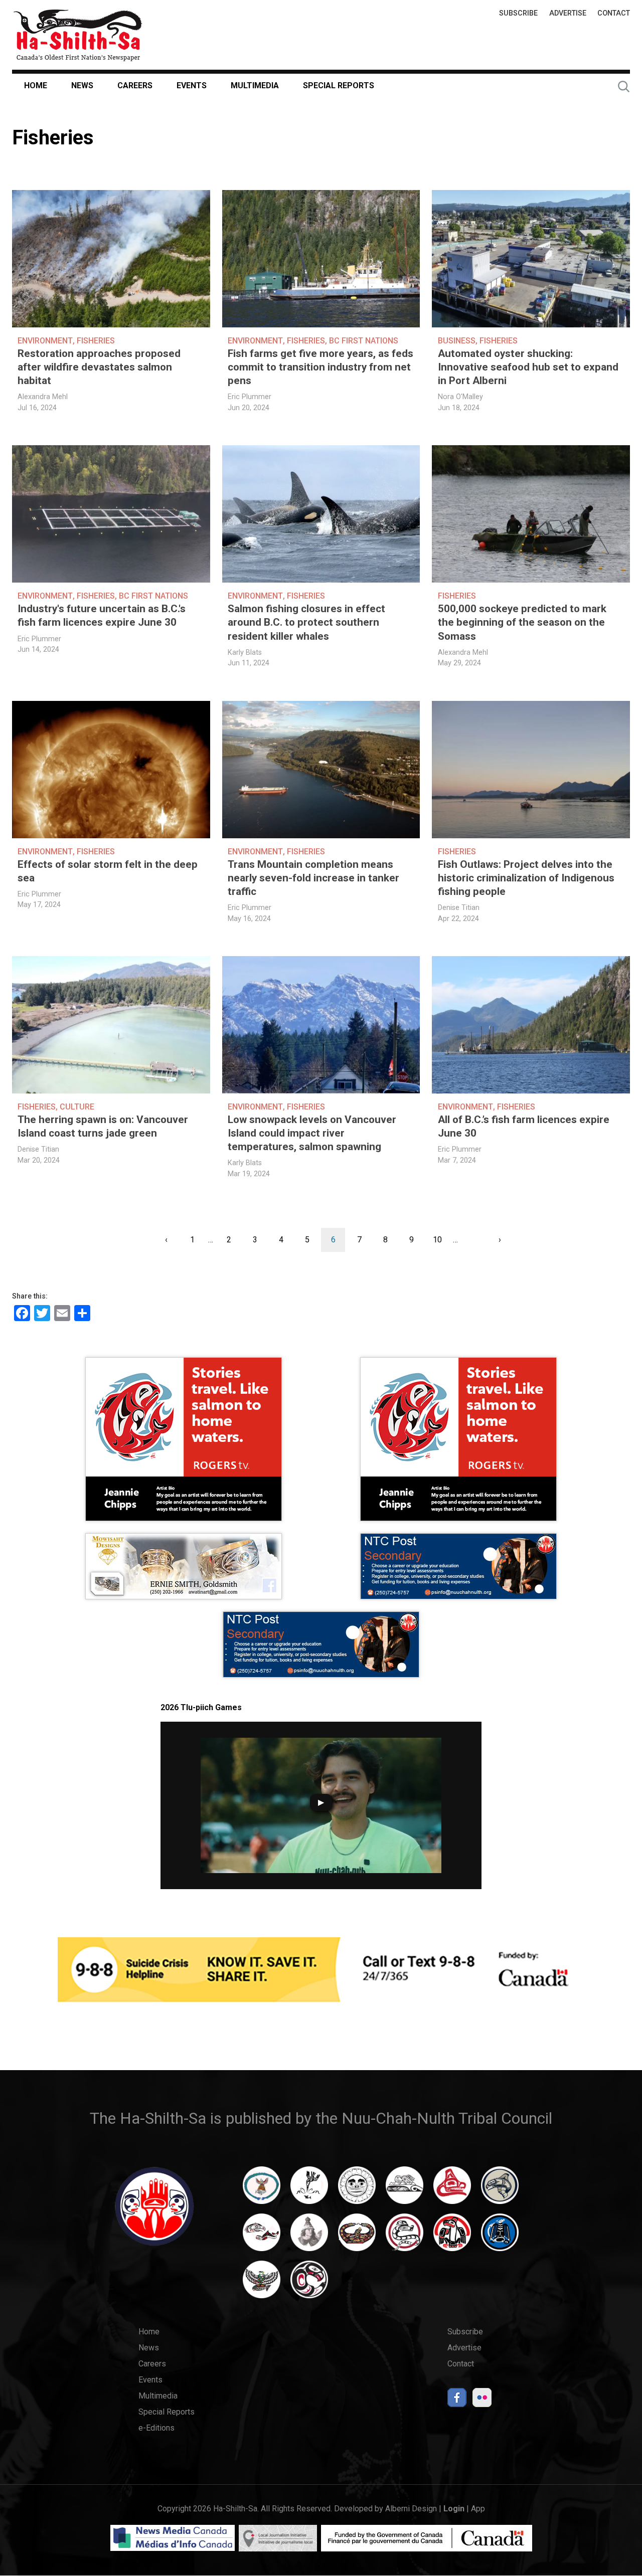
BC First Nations (364, 341)
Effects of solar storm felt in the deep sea (108, 871)
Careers (135, 85)
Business (457, 341)
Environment (45, 341)
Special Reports (339, 85)
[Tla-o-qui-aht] (405, 2237)
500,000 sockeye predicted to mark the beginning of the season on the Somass (522, 622)
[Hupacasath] (452, 2190)
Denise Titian (459, 908)
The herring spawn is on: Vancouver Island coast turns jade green (103, 1126)
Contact (614, 13)
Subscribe (518, 13)
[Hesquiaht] (405, 2190)
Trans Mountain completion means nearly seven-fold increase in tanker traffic (313, 878)
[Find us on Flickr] (482, 2400)
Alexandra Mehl (43, 397)
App (478, 2509)
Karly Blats (245, 653)
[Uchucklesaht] (262, 2284)
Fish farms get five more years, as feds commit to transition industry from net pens (320, 367)
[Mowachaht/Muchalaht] (309, 2237)
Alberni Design (411, 2509)
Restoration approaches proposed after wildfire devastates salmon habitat (99, 367)
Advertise (568, 13)
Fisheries (96, 341)
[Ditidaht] (309, 2190)
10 (441, 1240)
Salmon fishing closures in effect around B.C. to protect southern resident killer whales (306, 622)
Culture (77, 1107)
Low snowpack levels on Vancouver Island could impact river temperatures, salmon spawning (312, 1133)
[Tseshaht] (500, 2237)
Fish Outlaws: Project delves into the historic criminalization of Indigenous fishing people (526, 878)
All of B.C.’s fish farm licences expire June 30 (524, 1126)
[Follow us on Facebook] (457, 2400)
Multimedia (255, 85)
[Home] (78, 35)
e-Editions (156, 2428)
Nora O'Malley (460, 397)
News (82, 85)
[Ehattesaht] (357, 2190)
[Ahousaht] (262, 2190)
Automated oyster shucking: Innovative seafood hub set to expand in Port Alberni (528, 367)
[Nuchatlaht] (357, 2237)
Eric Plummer (250, 397)
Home (36, 85)
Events (192, 85)
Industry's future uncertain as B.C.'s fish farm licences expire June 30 (102, 615)
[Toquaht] (452, 2237)
